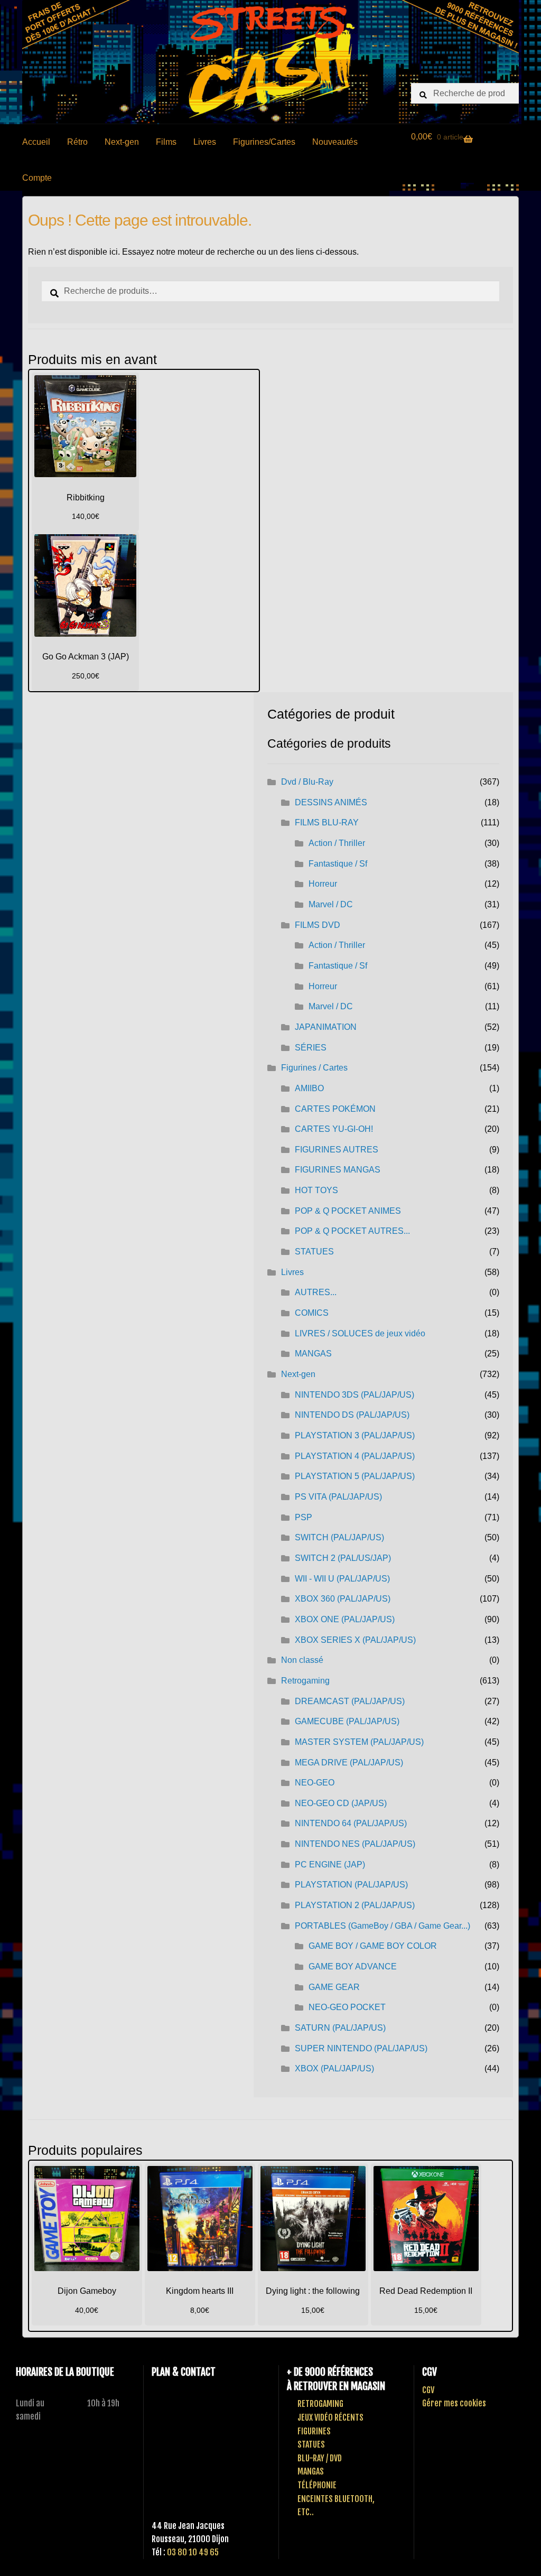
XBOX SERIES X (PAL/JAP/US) (355, 1640)
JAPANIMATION (326, 1027)
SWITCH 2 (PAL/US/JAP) (343, 1558)
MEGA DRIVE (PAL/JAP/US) (349, 1763)
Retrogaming (305, 1681)
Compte (37, 178)
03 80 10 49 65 (193, 2552)
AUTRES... (316, 1292)
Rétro (77, 142)
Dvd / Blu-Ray (307, 782)
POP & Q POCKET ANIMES (348, 1211)
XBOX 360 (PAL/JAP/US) (343, 1599)
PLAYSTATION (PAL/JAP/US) (351, 1885)
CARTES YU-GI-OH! (334, 1129)
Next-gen (122, 142)
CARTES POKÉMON (335, 1109)
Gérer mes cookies (454, 2403)
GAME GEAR (334, 1987)
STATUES (314, 1252)
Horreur (323, 884)
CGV (428, 2390)
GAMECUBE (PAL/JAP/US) (347, 1721)
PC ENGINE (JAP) (330, 1864)
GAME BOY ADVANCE (353, 1966)
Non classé (302, 1660)
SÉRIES (311, 1048)
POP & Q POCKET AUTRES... (352, 1231)
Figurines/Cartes (264, 142)
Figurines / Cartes (314, 1068)
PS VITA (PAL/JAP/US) (338, 1497)
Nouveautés (335, 142)
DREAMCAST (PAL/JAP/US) (350, 1701)
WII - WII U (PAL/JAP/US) (342, 1579)
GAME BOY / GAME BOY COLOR (373, 1946)
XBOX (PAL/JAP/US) (334, 2068)
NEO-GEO (315, 1783)
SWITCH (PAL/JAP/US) (339, 1537)
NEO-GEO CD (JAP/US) (341, 1803)
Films (166, 142)
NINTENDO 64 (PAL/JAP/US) (351, 1823)
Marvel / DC (331, 904)
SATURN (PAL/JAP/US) (340, 2028)
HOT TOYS (316, 1190)
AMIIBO (309, 1088)
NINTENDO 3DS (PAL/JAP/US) (355, 1395)
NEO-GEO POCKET (347, 2007)
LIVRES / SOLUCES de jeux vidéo (360, 1333)
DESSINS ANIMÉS (331, 802)
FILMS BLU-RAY (327, 822)
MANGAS (313, 1354)
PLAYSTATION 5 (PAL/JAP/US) (355, 1476)
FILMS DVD (318, 925)
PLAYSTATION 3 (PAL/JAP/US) (355, 1435)
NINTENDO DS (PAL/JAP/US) (352, 1415)
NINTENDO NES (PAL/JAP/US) (355, 1844)
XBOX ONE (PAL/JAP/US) (345, 1619)
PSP (304, 1517)
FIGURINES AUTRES (337, 1150)
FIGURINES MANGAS (338, 1170)
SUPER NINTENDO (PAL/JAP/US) (361, 2048)
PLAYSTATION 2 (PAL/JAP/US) (355, 1905)
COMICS (312, 1313)
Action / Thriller (337, 843)
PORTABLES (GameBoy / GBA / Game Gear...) (383, 1926)
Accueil (36, 142)
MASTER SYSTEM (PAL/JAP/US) (359, 1742)
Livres (205, 142)
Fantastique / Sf (338, 864)
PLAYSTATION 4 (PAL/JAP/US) (355, 1456)
